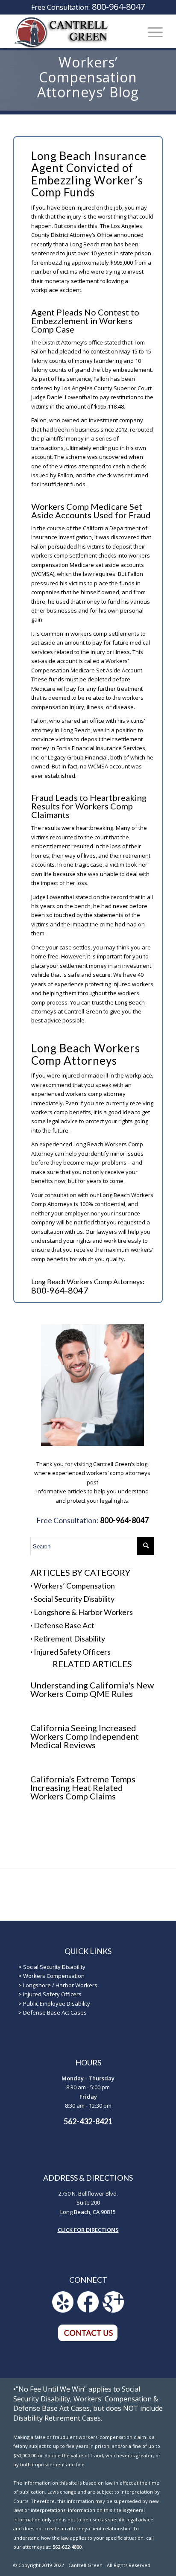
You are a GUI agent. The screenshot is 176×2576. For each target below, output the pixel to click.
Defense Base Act (64, 1625)
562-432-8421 (88, 2121)
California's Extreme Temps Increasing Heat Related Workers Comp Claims (83, 1787)
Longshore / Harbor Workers (60, 1985)
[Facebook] (88, 2310)
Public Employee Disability (57, 2004)
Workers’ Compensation (74, 1586)
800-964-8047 (118, 7)
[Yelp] (63, 2310)
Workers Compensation (54, 1976)
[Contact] (88, 2339)
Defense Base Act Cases (55, 2012)
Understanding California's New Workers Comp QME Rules (92, 1689)
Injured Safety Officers (72, 1652)
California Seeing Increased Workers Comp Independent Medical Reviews (85, 1736)
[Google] (113, 2310)
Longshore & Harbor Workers (83, 1612)
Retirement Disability (69, 1638)
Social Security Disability (74, 1599)
